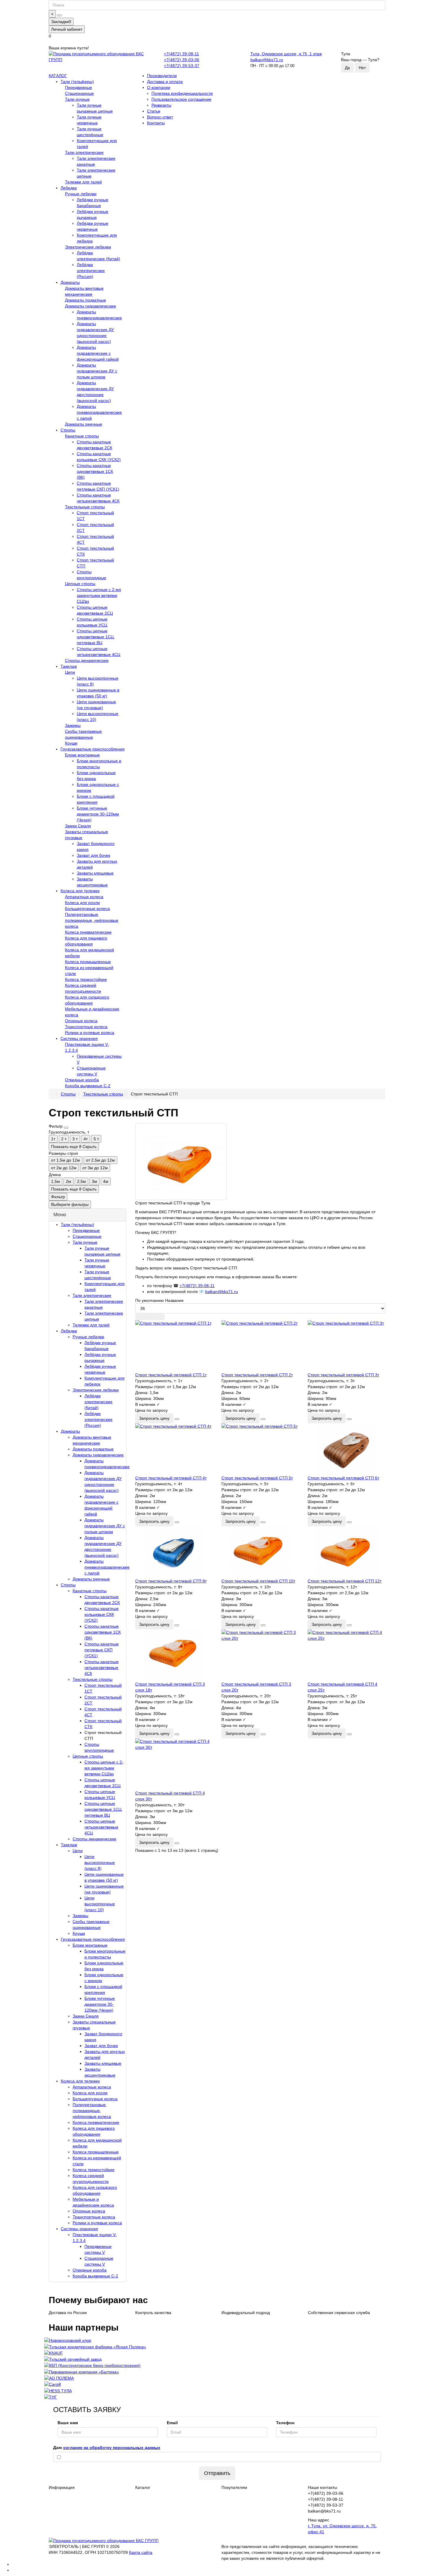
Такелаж (69, 666)
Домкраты (70, 282)
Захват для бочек (93, 855)
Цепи (70, 672)
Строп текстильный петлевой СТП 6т (343, 1478)
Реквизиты (161, 105)
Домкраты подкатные (85, 300)
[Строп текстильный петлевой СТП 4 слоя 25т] (346, 1655)
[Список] (150, 1317)
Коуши (71, 743)
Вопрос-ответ (160, 117)
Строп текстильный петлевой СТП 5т (257, 1478)
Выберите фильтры (70, 1204)
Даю (107, 2448)
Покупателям (234, 2487)
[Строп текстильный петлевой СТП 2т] (260, 1346)
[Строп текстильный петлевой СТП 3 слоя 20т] (260, 1655)
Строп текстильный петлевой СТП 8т (171, 1581)
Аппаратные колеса (84, 897)
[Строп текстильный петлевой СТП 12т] (346, 1552)
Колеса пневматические (88, 932)
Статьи (154, 111)
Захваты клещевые (95, 873)
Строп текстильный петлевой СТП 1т (171, 1375)
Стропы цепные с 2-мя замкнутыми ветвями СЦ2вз (99, 595)
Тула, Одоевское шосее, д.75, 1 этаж (286, 54)
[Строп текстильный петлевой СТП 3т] (346, 1346)
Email (172, 2423)
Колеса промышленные (88, 962)
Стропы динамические (87, 660)
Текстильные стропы (85, 507)
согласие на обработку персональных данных (112, 2448)
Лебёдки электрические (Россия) (91, 271)
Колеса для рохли (82, 903)
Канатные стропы (82, 436)
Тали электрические (84, 152)
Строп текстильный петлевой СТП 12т (345, 1581)
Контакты (156, 123)
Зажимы (73, 725)
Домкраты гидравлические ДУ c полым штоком (97, 371)
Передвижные (79, 87)
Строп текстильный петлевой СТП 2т (257, 1375)
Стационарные (79, 93)
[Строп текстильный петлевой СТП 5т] (260, 1449)
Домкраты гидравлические (90, 306)
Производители (162, 76)
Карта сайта (141, 2552)
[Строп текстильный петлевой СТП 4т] (174, 1449)
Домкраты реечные (84, 424)
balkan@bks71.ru (267, 60)
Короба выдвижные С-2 (88, 1086)
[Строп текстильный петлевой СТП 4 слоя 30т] (174, 1764)
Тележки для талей (83, 182)
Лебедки (69, 188)
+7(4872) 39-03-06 (182, 60)
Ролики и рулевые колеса (90, 1033)
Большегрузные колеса (87, 908)
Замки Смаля (78, 826)
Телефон (285, 2423)
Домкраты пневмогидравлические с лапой (99, 412)
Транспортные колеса (86, 1027)
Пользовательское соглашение (181, 99)
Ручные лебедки (81, 194)
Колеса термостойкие (86, 979)
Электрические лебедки (88, 247)
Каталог (143, 2487)
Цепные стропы (80, 584)
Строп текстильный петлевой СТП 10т (258, 1581)
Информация (62, 2487)
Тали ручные (77, 99)
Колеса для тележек (80, 891)
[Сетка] (140, 1317)
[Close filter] (66, 1128)
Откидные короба (82, 1080)
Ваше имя (68, 2423)
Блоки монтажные (82, 755)
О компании (159, 87)
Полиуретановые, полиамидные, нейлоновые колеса (92, 920)
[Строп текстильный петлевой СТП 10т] (260, 1552)
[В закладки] (177, 1419)
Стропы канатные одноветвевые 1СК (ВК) (95, 471)
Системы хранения (79, 1038)
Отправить (217, 2473)
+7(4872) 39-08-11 (181, 54)
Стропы (68, 430)
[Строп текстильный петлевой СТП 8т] (174, 1552)
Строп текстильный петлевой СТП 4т (171, 1478)
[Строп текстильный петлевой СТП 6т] (346, 1449)
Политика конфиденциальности (182, 93)
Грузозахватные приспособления (93, 749)
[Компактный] (160, 1317)
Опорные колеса (81, 1021)
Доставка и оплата (165, 82)
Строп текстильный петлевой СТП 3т (343, 1375)
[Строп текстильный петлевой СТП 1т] (174, 1346)
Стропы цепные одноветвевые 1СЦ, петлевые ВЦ (96, 637)
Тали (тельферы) (77, 82)
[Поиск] (59, 15)
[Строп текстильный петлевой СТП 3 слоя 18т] (174, 1655)
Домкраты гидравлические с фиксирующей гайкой (98, 353)
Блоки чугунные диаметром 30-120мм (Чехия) (98, 814)
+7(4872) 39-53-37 (182, 66)
